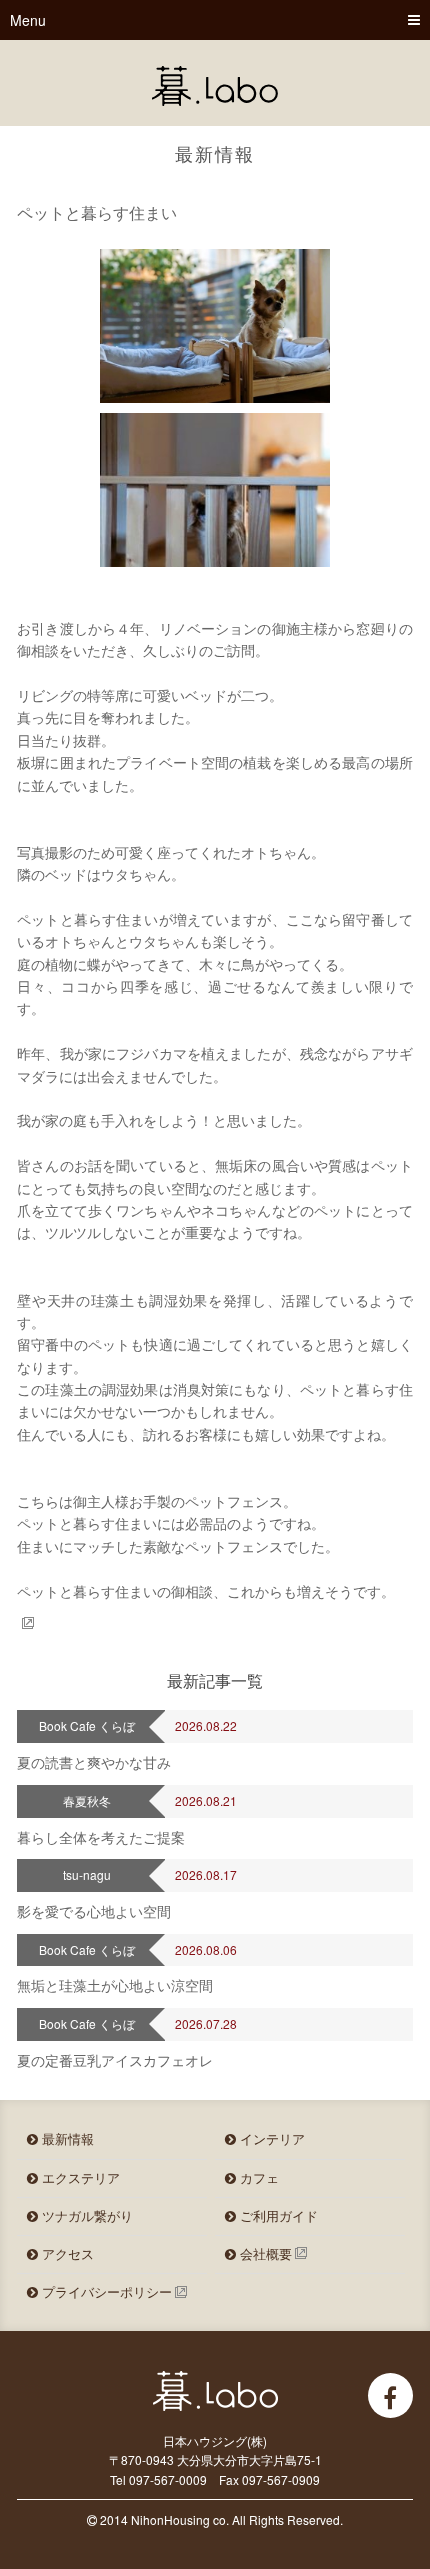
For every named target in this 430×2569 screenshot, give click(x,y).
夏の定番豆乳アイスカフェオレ (115, 2060)
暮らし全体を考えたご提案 (101, 1837)
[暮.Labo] (215, 86)
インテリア (270, 2138)
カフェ (257, 2177)
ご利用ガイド (277, 2215)
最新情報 (66, 2138)
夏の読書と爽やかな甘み (94, 1762)
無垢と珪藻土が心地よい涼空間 (115, 1985)
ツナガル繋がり (85, 2215)
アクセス (66, 2253)
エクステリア (79, 2177)
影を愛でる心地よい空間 (94, 1911)
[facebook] (390, 2395)
